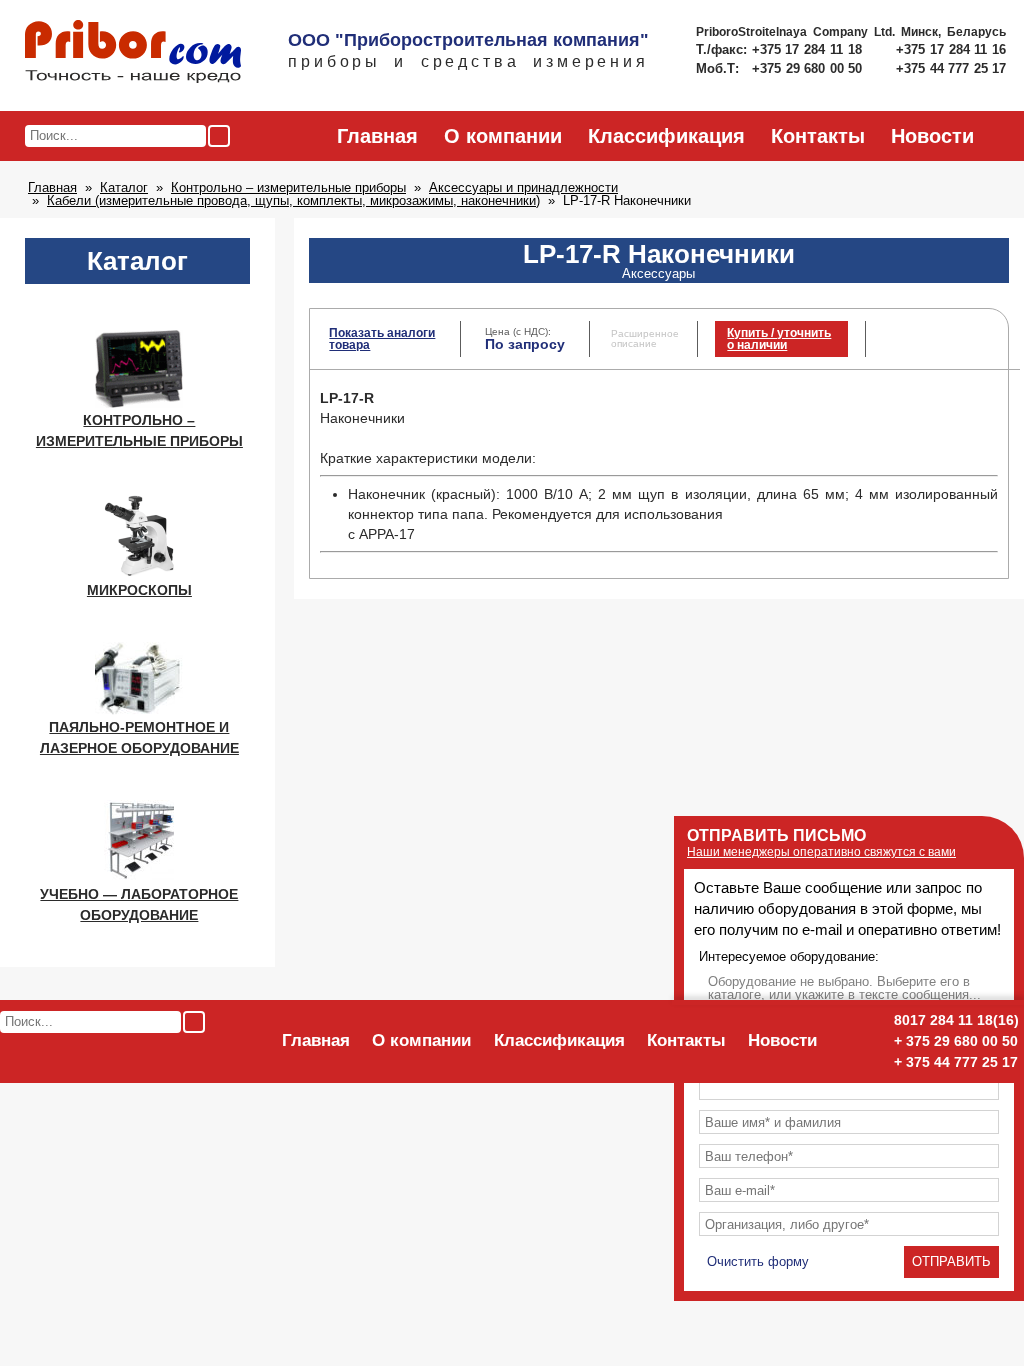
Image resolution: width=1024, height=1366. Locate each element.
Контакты (818, 136)
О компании (503, 136)
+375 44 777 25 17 (951, 68)
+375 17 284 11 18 (809, 49)
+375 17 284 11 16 (951, 49)
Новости (932, 136)
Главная (377, 136)
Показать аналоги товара (382, 339)
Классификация (666, 136)
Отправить (951, 1261)
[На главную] (133, 53)
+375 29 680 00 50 (809, 68)
